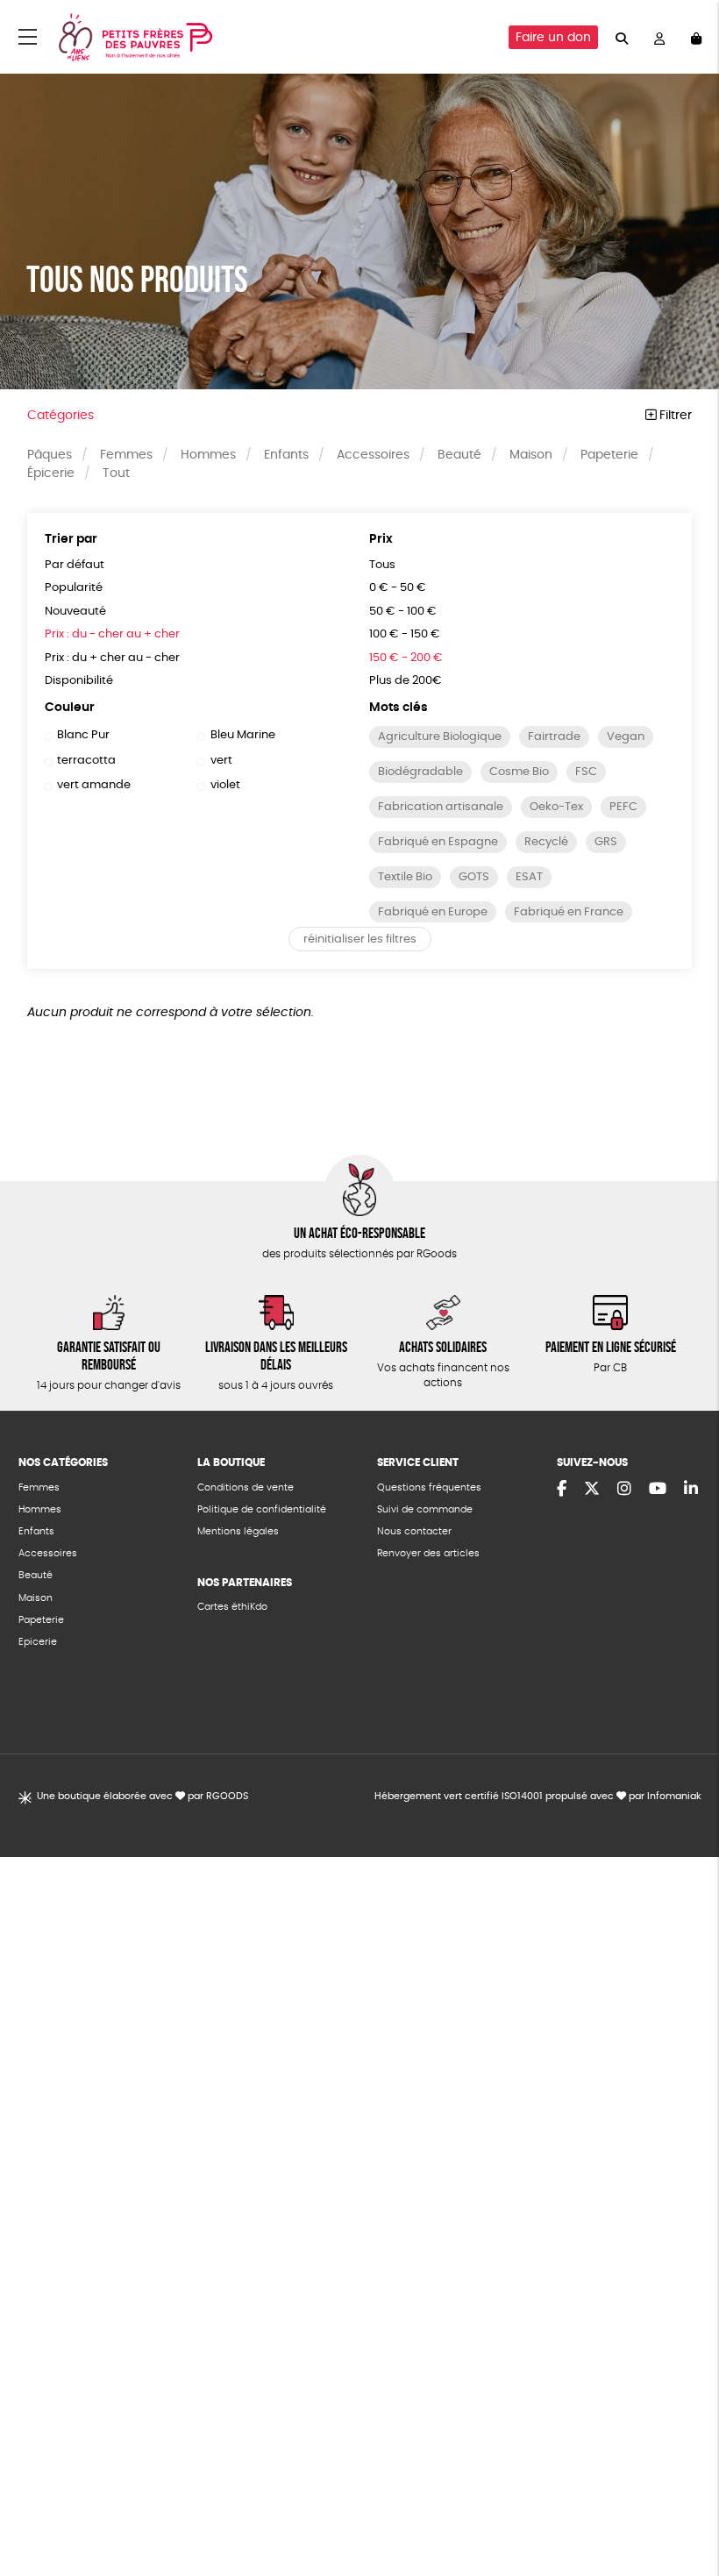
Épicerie (51, 473)
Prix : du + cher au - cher (112, 658)
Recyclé (546, 842)
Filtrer (674, 416)
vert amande (94, 785)
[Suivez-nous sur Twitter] (592, 1490)
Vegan (626, 737)
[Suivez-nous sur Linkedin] (691, 1490)
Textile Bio (405, 877)
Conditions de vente (246, 1487)
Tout (116, 473)
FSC (586, 772)
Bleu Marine (242, 735)
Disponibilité (79, 681)
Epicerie (38, 1642)
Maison (531, 455)
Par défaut (75, 565)
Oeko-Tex (556, 807)
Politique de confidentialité (262, 1509)
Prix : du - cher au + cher (112, 634)
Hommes (208, 455)
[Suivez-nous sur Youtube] (658, 1490)
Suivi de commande (425, 1509)
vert (221, 761)
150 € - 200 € (406, 658)
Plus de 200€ (406, 681)
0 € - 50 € (398, 588)
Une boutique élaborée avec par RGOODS (142, 1796)
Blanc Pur (83, 735)
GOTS (474, 877)
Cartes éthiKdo (232, 1607)
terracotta (86, 761)
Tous (382, 565)
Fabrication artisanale (441, 807)
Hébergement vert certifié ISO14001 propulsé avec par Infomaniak (538, 1796)
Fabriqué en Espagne (438, 842)
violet (225, 785)
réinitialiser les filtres (360, 939)
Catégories (61, 416)
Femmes (126, 455)
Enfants (286, 455)
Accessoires (373, 455)
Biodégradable (420, 772)
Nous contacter (414, 1531)
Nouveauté (75, 612)
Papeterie (609, 455)
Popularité (74, 588)
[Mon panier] (696, 37)
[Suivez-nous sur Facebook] (562, 1490)
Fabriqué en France (569, 912)
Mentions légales (238, 1531)
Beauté (459, 455)
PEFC (623, 807)
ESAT (529, 877)
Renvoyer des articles (428, 1553)
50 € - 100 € (403, 612)
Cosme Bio (519, 772)
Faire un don (553, 38)
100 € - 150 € (405, 634)
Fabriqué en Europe (433, 912)
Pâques (50, 455)
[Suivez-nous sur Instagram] (624, 1490)
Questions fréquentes (429, 1487)
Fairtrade (554, 737)
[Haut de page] (684, 2506)
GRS (606, 842)
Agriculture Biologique (440, 737)
